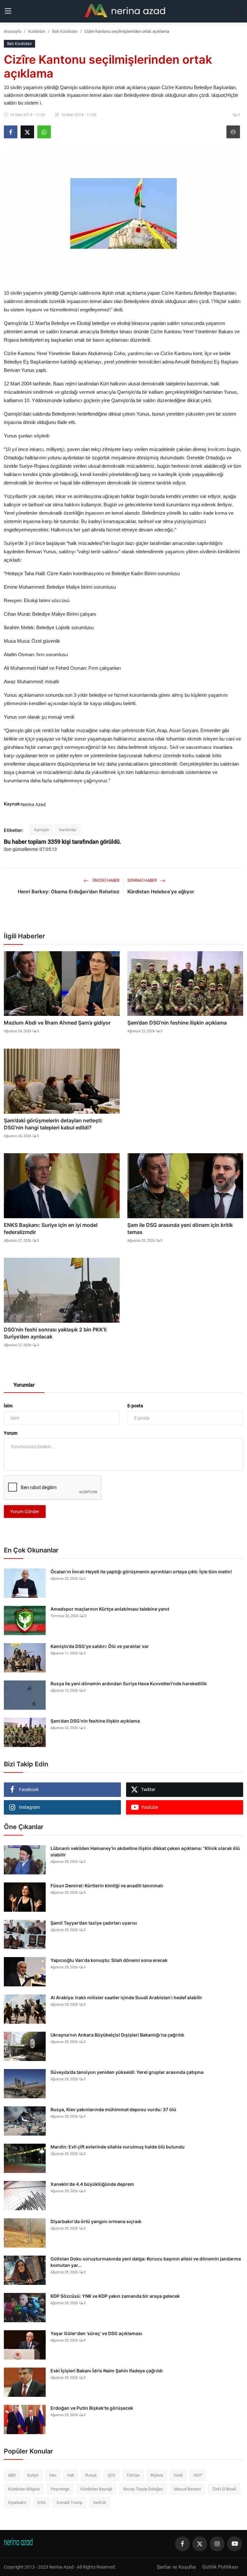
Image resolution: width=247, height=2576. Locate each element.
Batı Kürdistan (65, 31)
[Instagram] (217, 2544)
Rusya (91, 2475)
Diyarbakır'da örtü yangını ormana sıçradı (96, 2221)
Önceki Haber (105, 880)
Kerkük (100, 2502)
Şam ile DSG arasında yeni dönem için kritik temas (180, 1228)
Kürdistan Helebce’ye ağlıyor (161, 892)
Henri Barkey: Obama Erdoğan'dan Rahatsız (69, 892)
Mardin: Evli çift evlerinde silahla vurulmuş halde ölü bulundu (118, 2147)
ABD (12, 2475)
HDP (198, 2475)
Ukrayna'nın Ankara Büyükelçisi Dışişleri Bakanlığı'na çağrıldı (117, 2035)
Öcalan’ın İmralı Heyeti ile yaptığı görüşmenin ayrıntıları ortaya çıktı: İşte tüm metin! (141, 1572)
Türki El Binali (224, 2489)
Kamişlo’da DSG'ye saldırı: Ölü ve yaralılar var (100, 1646)
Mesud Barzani (188, 2489)
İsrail (178, 2475)
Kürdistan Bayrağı (96, 2489)
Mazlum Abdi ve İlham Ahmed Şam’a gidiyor (57, 1023)
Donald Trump (69, 2502)
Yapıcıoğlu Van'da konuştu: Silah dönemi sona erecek (109, 1960)
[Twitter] (200, 2544)
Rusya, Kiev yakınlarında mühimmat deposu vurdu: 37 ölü (113, 2109)
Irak (71, 2475)
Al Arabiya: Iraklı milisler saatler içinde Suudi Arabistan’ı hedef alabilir (126, 1997)
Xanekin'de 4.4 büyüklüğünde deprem (92, 2184)
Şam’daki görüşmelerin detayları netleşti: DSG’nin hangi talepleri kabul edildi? (53, 1124)
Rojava (157, 2475)
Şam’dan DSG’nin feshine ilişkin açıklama (177, 1023)
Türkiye (133, 2475)
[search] (239, 11)
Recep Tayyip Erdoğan (143, 2489)
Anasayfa (13, 31)
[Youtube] (234, 2544)
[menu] (8, 11)
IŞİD (111, 2475)
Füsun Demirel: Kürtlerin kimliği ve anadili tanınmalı (107, 1886)
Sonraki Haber (142, 880)
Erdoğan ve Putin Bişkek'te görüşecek (92, 2408)
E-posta (135, 1406)
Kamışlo (41, 830)
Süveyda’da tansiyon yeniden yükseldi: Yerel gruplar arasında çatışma (127, 2072)
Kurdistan (37, 31)
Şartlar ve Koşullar (177, 2567)
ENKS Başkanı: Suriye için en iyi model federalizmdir (51, 1228)
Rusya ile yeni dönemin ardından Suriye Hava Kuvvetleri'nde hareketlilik (129, 1684)
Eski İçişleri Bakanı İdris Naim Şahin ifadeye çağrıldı (107, 2371)
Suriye (33, 2475)
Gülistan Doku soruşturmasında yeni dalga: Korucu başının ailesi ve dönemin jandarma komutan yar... (146, 2262)
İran (53, 2475)
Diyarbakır (17, 2502)
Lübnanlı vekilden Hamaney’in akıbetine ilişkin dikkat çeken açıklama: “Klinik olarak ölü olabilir (145, 1851)
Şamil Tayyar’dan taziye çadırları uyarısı (94, 1923)
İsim (8, 1406)
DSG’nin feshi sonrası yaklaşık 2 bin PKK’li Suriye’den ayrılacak (55, 1333)
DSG (41, 2502)
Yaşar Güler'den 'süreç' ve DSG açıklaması (96, 2333)
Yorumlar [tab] (24, 1385)
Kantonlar (68, 830)
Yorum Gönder (25, 1512)
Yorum (11, 1433)
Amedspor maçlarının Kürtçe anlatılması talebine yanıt (110, 1609)
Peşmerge (60, 2489)
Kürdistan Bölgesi (24, 2489)
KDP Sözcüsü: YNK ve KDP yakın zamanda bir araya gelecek (115, 2296)
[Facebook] (182, 2544)
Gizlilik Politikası (220, 2567)
